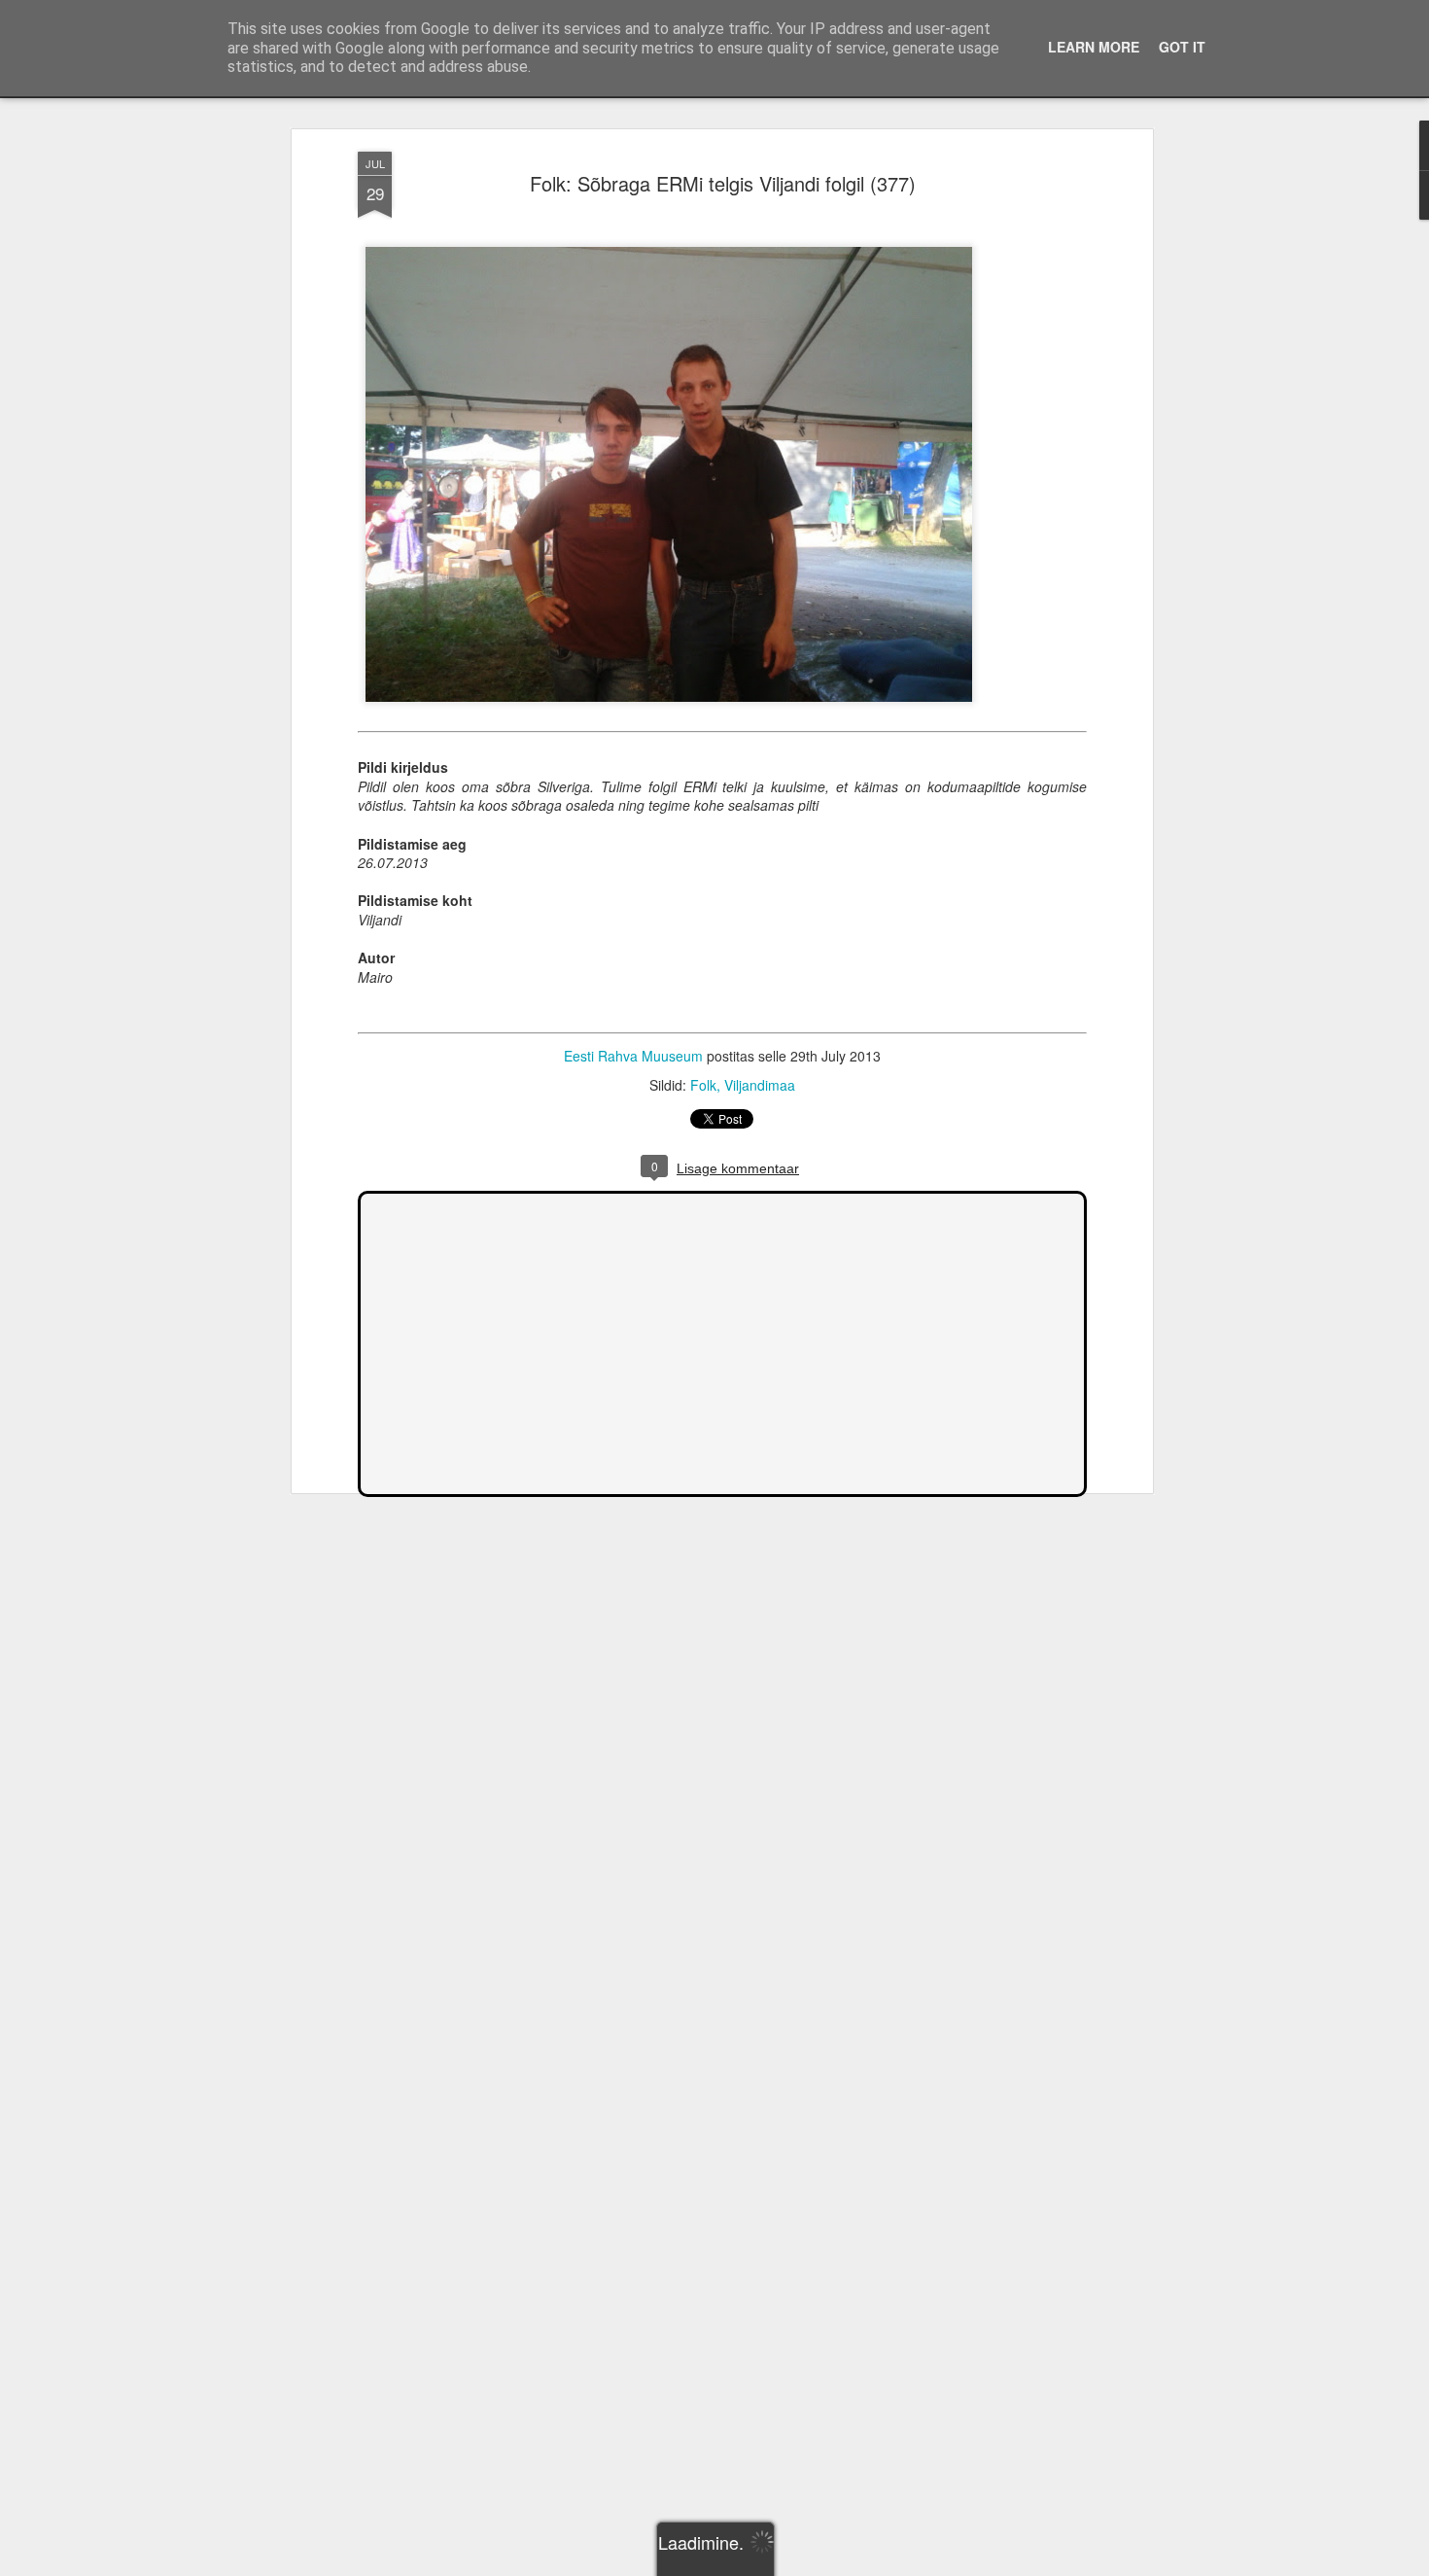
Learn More (1094, 47)
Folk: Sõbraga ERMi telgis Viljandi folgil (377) (723, 183)
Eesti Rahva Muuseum (633, 1056)
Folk (703, 1085)
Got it (1182, 47)
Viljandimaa (760, 1085)
